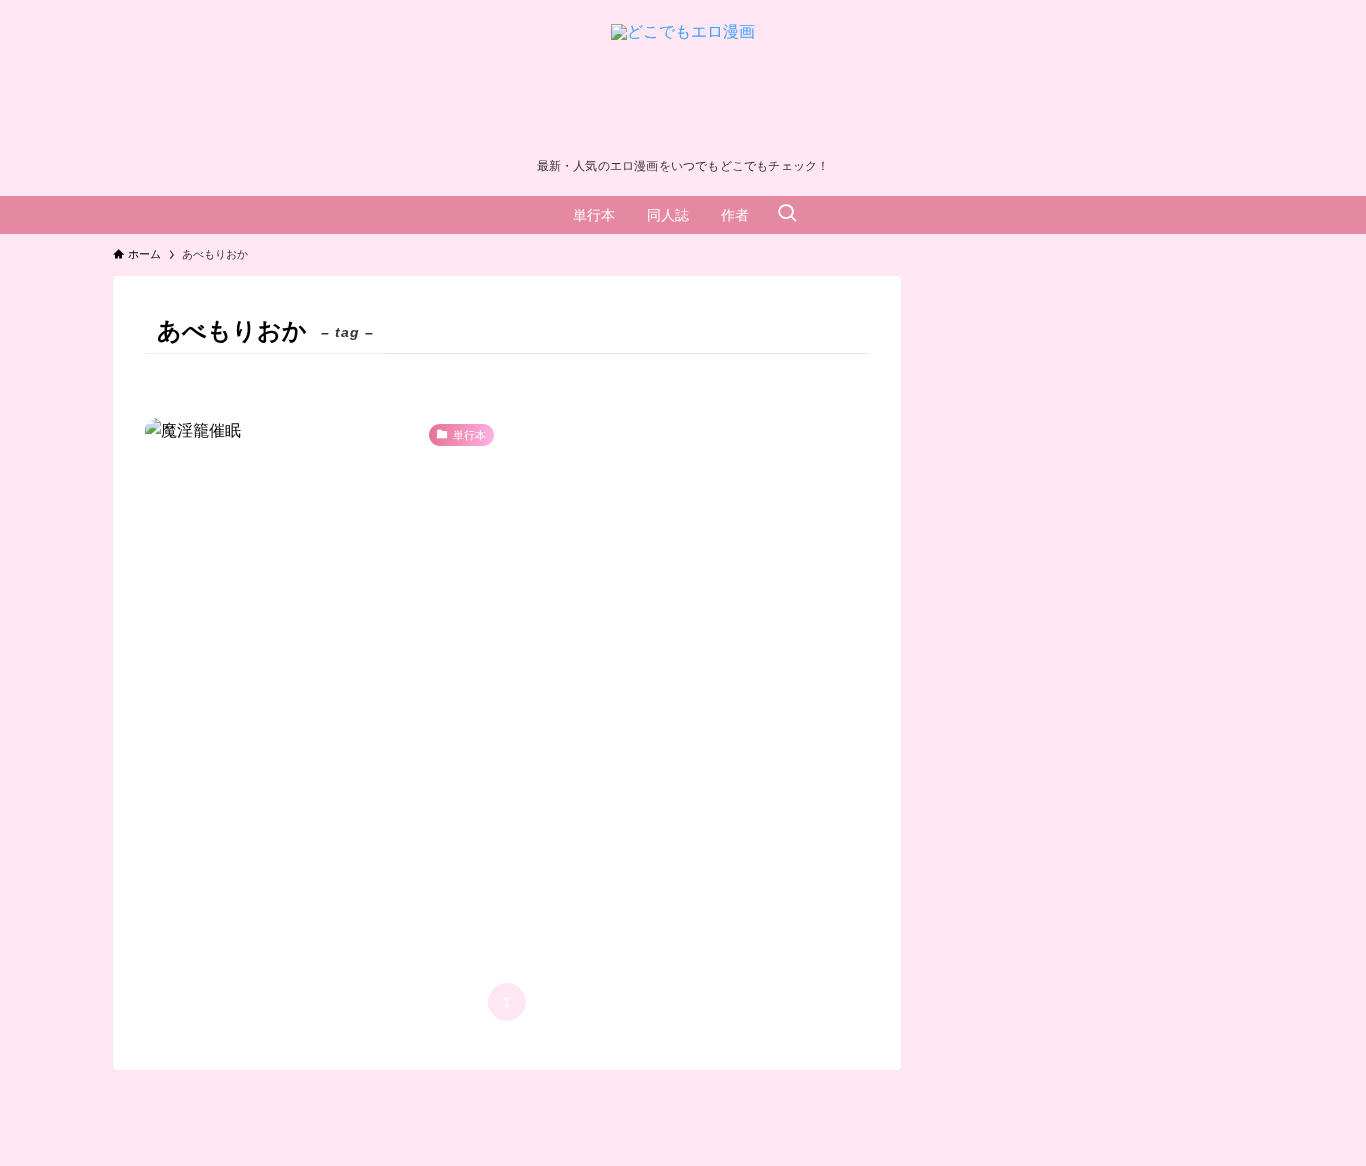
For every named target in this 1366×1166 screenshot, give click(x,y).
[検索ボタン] (787, 215)
